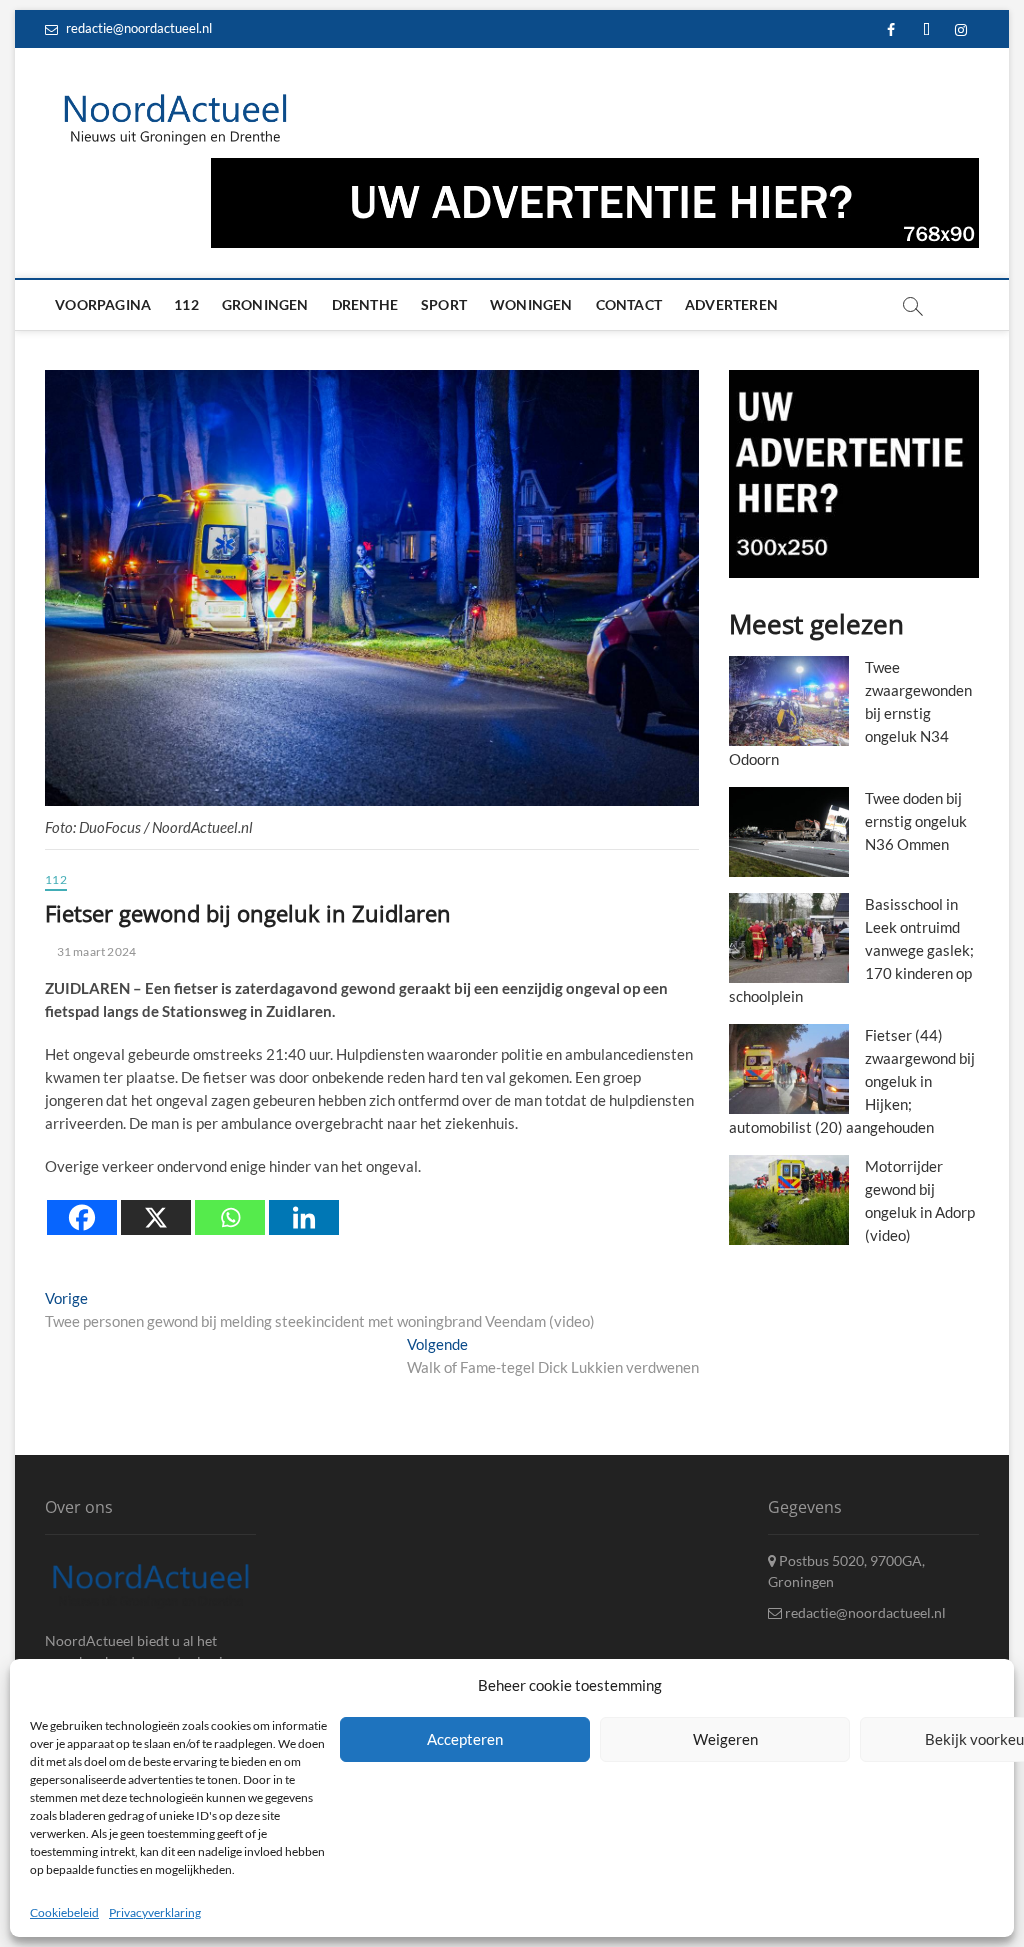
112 (186, 304)
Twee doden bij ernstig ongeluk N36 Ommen (916, 821)
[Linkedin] (304, 1217)
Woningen (531, 304)
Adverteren (731, 304)
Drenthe (365, 304)
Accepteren (465, 1739)
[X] (156, 1217)
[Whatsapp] (230, 1217)
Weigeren (725, 1739)
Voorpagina (103, 304)
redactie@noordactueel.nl (137, 28)
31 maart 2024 (95, 951)
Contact (629, 304)
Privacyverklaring (155, 1912)
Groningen (265, 304)
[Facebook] (82, 1217)
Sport (444, 304)
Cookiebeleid (64, 1912)
